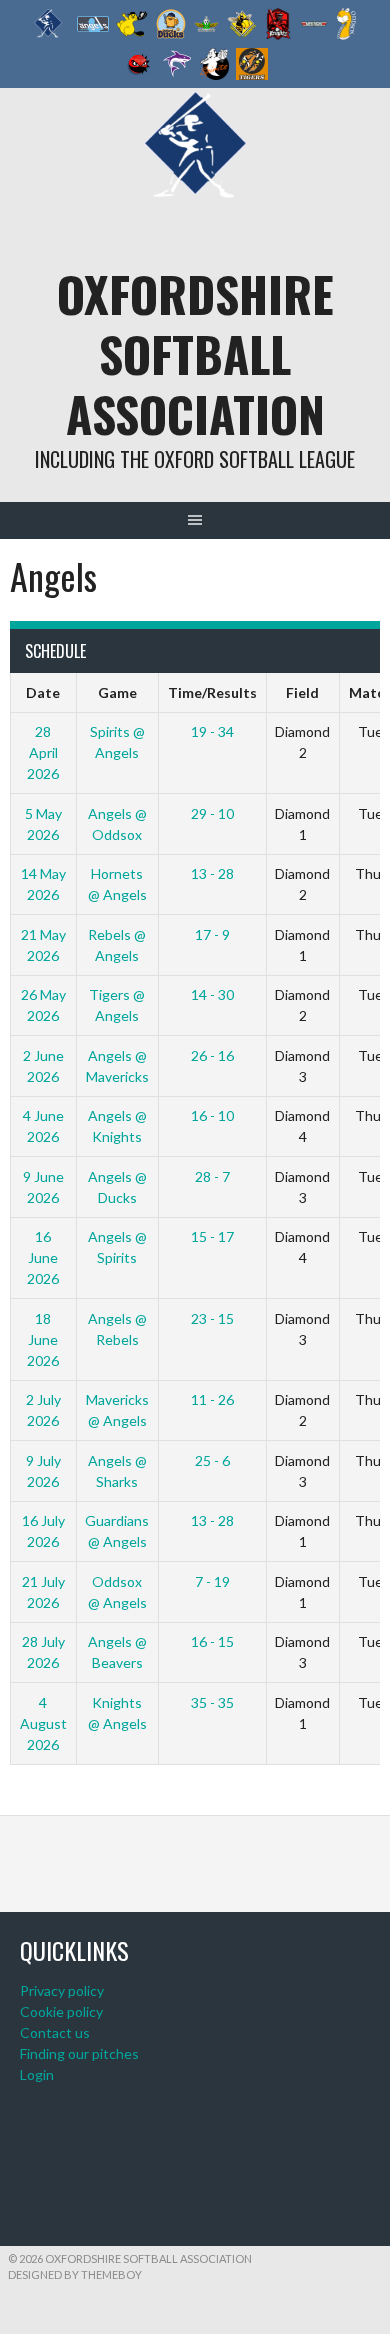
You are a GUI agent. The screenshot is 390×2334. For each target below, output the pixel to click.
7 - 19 (212, 1581)
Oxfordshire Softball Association (195, 353)
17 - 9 (212, 934)
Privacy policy (62, 1990)
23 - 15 (212, 1318)
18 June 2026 (43, 1339)
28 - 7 (212, 1176)
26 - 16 (212, 1055)
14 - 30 (212, 994)
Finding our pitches (79, 2053)
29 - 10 (212, 813)
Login (37, 2074)
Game (117, 692)
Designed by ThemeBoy (75, 2274)
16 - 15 (212, 1641)
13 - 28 (212, 873)
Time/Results (212, 692)
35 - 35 (212, 1702)
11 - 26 (212, 1399)
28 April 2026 (43, 752)
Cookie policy (61, 2011)
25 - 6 (212, 1460)
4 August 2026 (43, 1723)
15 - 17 (212, 1236)
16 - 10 (212, 1115)
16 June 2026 (43, 1257)
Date (43, 692)
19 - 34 (212, 731)
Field (302, 692)
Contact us (55, 2032)
